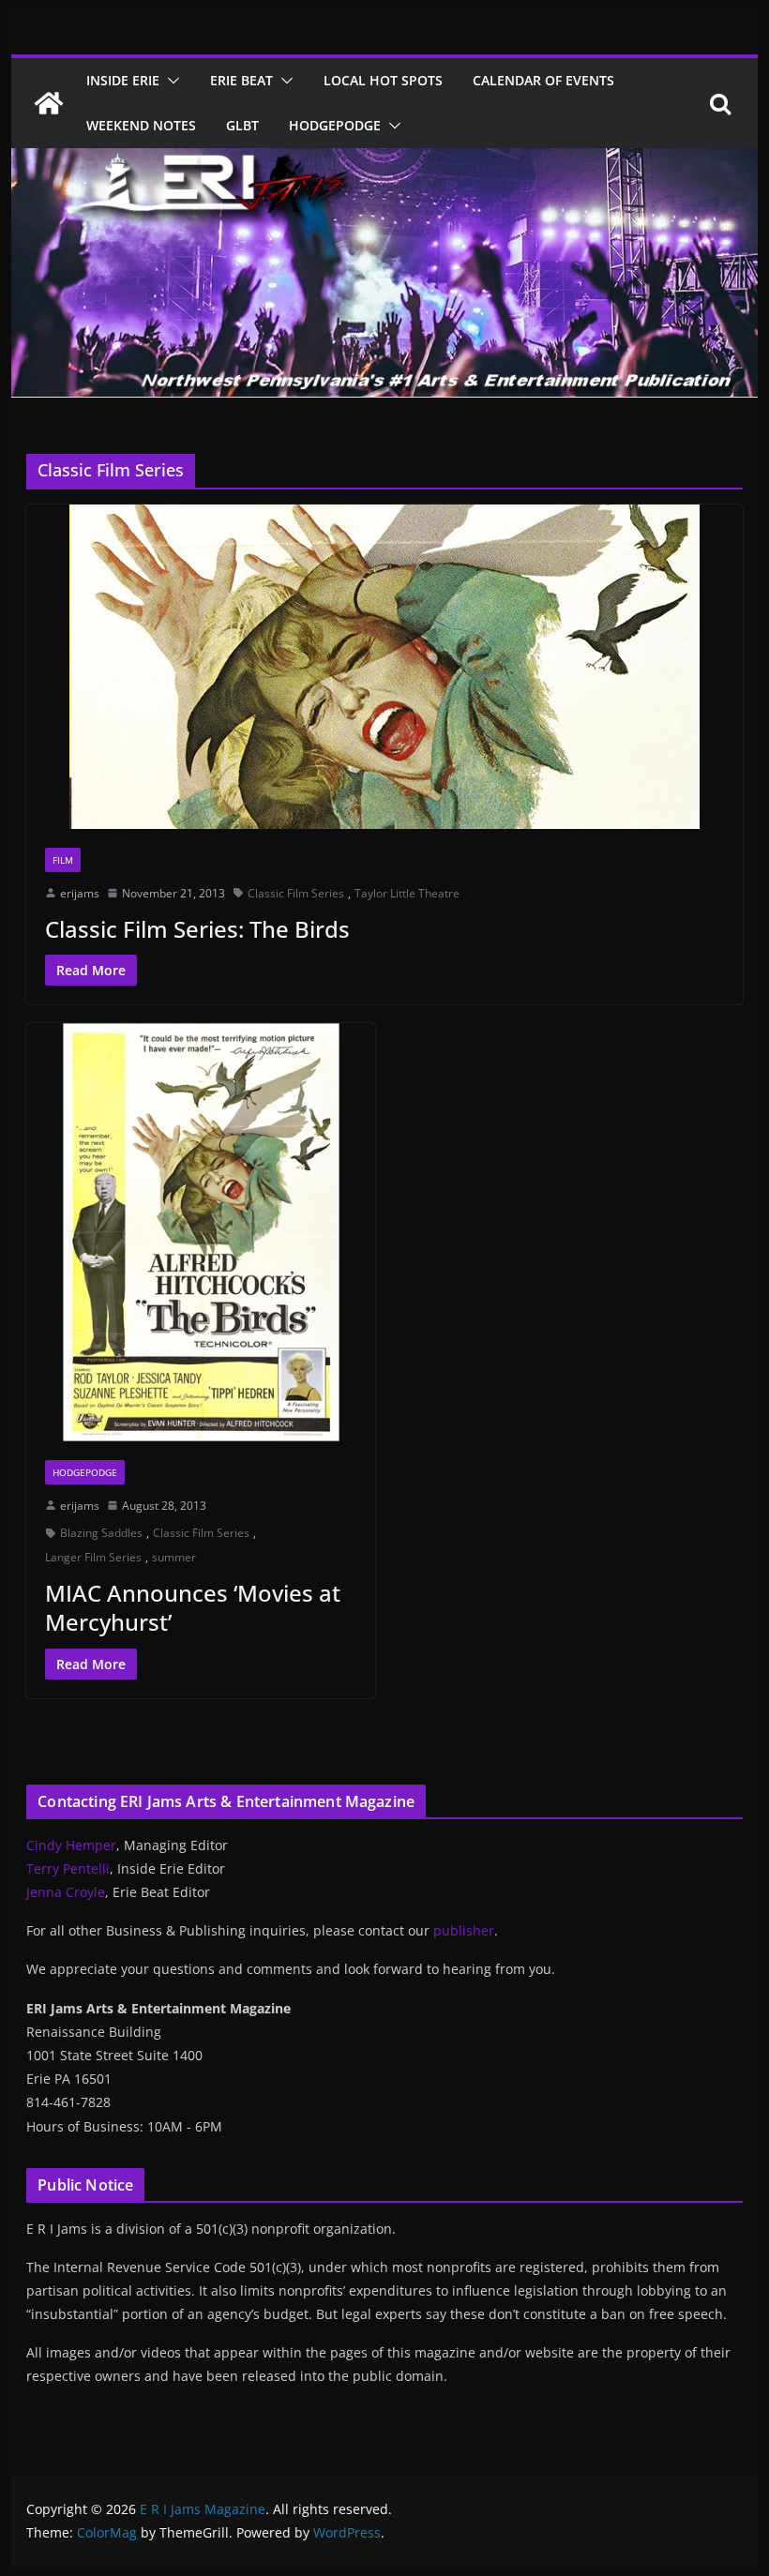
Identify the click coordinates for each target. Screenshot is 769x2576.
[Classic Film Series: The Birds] (384, 667)
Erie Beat (241, 80)
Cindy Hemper (71, 1845)
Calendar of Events (543, 80)
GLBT (242, 125)
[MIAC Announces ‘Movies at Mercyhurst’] (201, 1232)
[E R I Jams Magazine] (49, 103)
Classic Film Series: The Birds (197, 929)
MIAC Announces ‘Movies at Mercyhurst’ (193, 1607)
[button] (170, 81)
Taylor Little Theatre (407, 893)
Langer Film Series (93, 1557)
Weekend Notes (141, 125)
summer (174, 1557)
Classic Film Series (296, 893)
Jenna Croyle (66, 1892)
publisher (464, 1930)
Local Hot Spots (383, 80)
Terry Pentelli (68, 1868)
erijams (80, 893)
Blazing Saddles (101, 1533)
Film (63, 860)
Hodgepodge (335, 125)
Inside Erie (123, 80)
